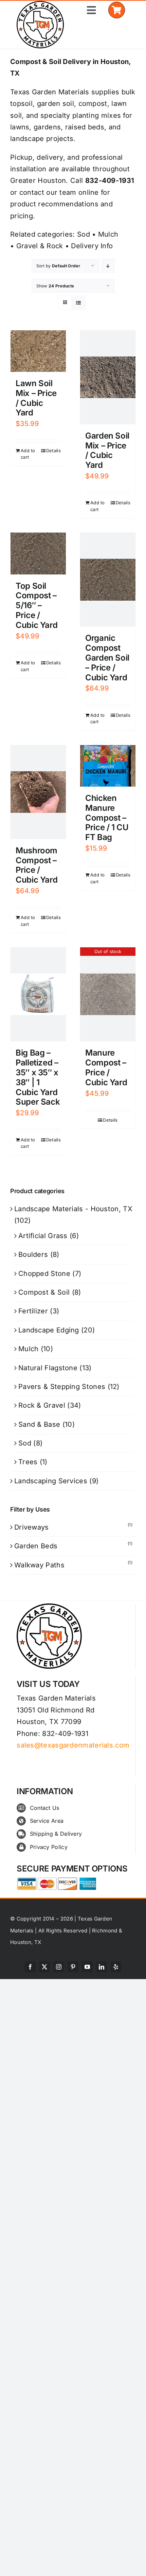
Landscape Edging (49, 1330)
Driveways (32, 1527)
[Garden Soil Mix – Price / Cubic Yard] (108, 377)
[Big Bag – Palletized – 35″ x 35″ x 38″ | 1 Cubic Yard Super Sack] (38, 994)
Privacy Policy (49, 1847)
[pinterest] (73, 1967)
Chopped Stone (44, 1274)
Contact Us (45, 1808)
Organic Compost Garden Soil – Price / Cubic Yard (107, 658)
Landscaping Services (51, 1481)
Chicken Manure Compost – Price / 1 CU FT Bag (107, 818)
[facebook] (30, 1967)
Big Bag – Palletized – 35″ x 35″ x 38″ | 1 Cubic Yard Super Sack (38, 1077)
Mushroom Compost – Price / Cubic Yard (36, 865)
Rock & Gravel (42, 1405)
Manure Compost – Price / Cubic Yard (106, 1067)
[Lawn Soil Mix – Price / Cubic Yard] (38, 351)
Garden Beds (36, 1546)
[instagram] (59, 1967)
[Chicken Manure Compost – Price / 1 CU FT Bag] (108, 766)
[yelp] (116, 1967)
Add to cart (28, 454)
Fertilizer (33, 1311)
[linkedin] (102, 1967)
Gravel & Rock (40, 246)
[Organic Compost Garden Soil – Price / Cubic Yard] (108, 580)
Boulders (33, 1254)
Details (53, 451)
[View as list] (79, 303)
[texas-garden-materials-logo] (41, 4)
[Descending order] (108, 266)
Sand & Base (39, 1424)
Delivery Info (92, 246)
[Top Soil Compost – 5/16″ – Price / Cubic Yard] (38, 553)
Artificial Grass (43, 1236)
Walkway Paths (39, 1565)
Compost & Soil (44, 1292)
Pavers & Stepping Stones (62, 1387)
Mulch (108, 234)
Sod (84, 234)
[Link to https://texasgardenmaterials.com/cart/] (117, 10)
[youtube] (87, 1967)
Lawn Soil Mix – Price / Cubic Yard (36, 398)
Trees (28, 1462)
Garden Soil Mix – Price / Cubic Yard (107, 450)
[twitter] (44, 1967)
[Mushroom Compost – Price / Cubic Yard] (38, 792)
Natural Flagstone (48, 1368)
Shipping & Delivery (56, 1834)
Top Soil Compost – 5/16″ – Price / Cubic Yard (36, 605)
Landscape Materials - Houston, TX (73, 1209)
